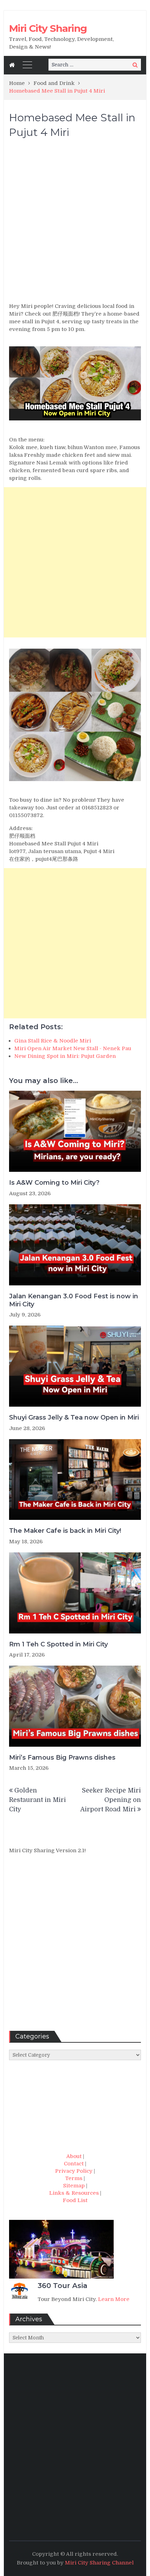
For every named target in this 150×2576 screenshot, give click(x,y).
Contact (74, 2164)
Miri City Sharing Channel (99, 2563)
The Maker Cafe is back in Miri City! (65, 1531)
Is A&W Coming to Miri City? (54, 1183)
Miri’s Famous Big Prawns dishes (62, 1758)
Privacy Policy (74, 2171)
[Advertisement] (75, 224)
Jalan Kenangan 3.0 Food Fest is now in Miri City (74, 1300)
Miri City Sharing (48, 28)
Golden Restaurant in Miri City (37, 1800)
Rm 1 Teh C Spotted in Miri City (58, 1644)
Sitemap (74, 2186)
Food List (75, 2200)
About (74, 2156)
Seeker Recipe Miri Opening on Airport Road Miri (111, 1800)
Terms (74, 2178)
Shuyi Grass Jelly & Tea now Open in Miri (74, 1417)
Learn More (114, 2299)
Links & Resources (74, 2193)
